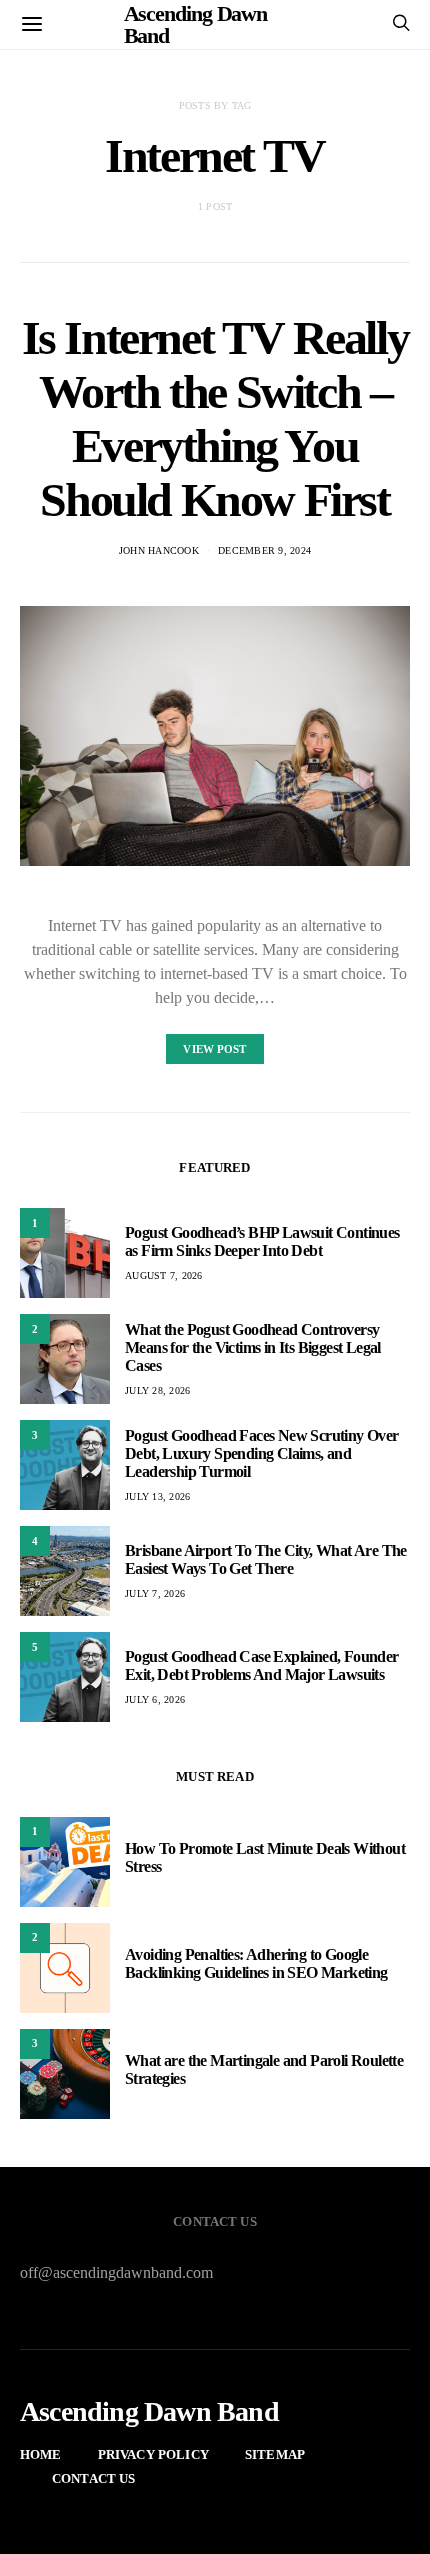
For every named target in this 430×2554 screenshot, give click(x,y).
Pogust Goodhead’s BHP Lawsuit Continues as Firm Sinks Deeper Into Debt (262, 1241)
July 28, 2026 (157, 1390)
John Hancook (159, 550)
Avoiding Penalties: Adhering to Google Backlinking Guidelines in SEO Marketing (256, 1963)
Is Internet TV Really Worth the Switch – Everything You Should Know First (215, 418)
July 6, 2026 (155, 1699)
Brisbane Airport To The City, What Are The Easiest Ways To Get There (266, 1559)
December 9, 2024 (264, 550)
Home (41, 2454)
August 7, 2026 (164, 1275)
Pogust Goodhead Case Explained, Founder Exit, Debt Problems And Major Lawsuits (262, 1665)
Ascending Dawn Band (149, 2412)
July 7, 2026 (155, 1593)
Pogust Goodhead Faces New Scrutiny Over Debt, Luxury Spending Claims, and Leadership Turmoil (262, 1453)
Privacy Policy (153, 2454)
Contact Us (94, 2478)
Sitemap (275, 2454)
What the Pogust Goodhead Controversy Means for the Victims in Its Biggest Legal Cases (253, 1347)
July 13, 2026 (157, 1496)
